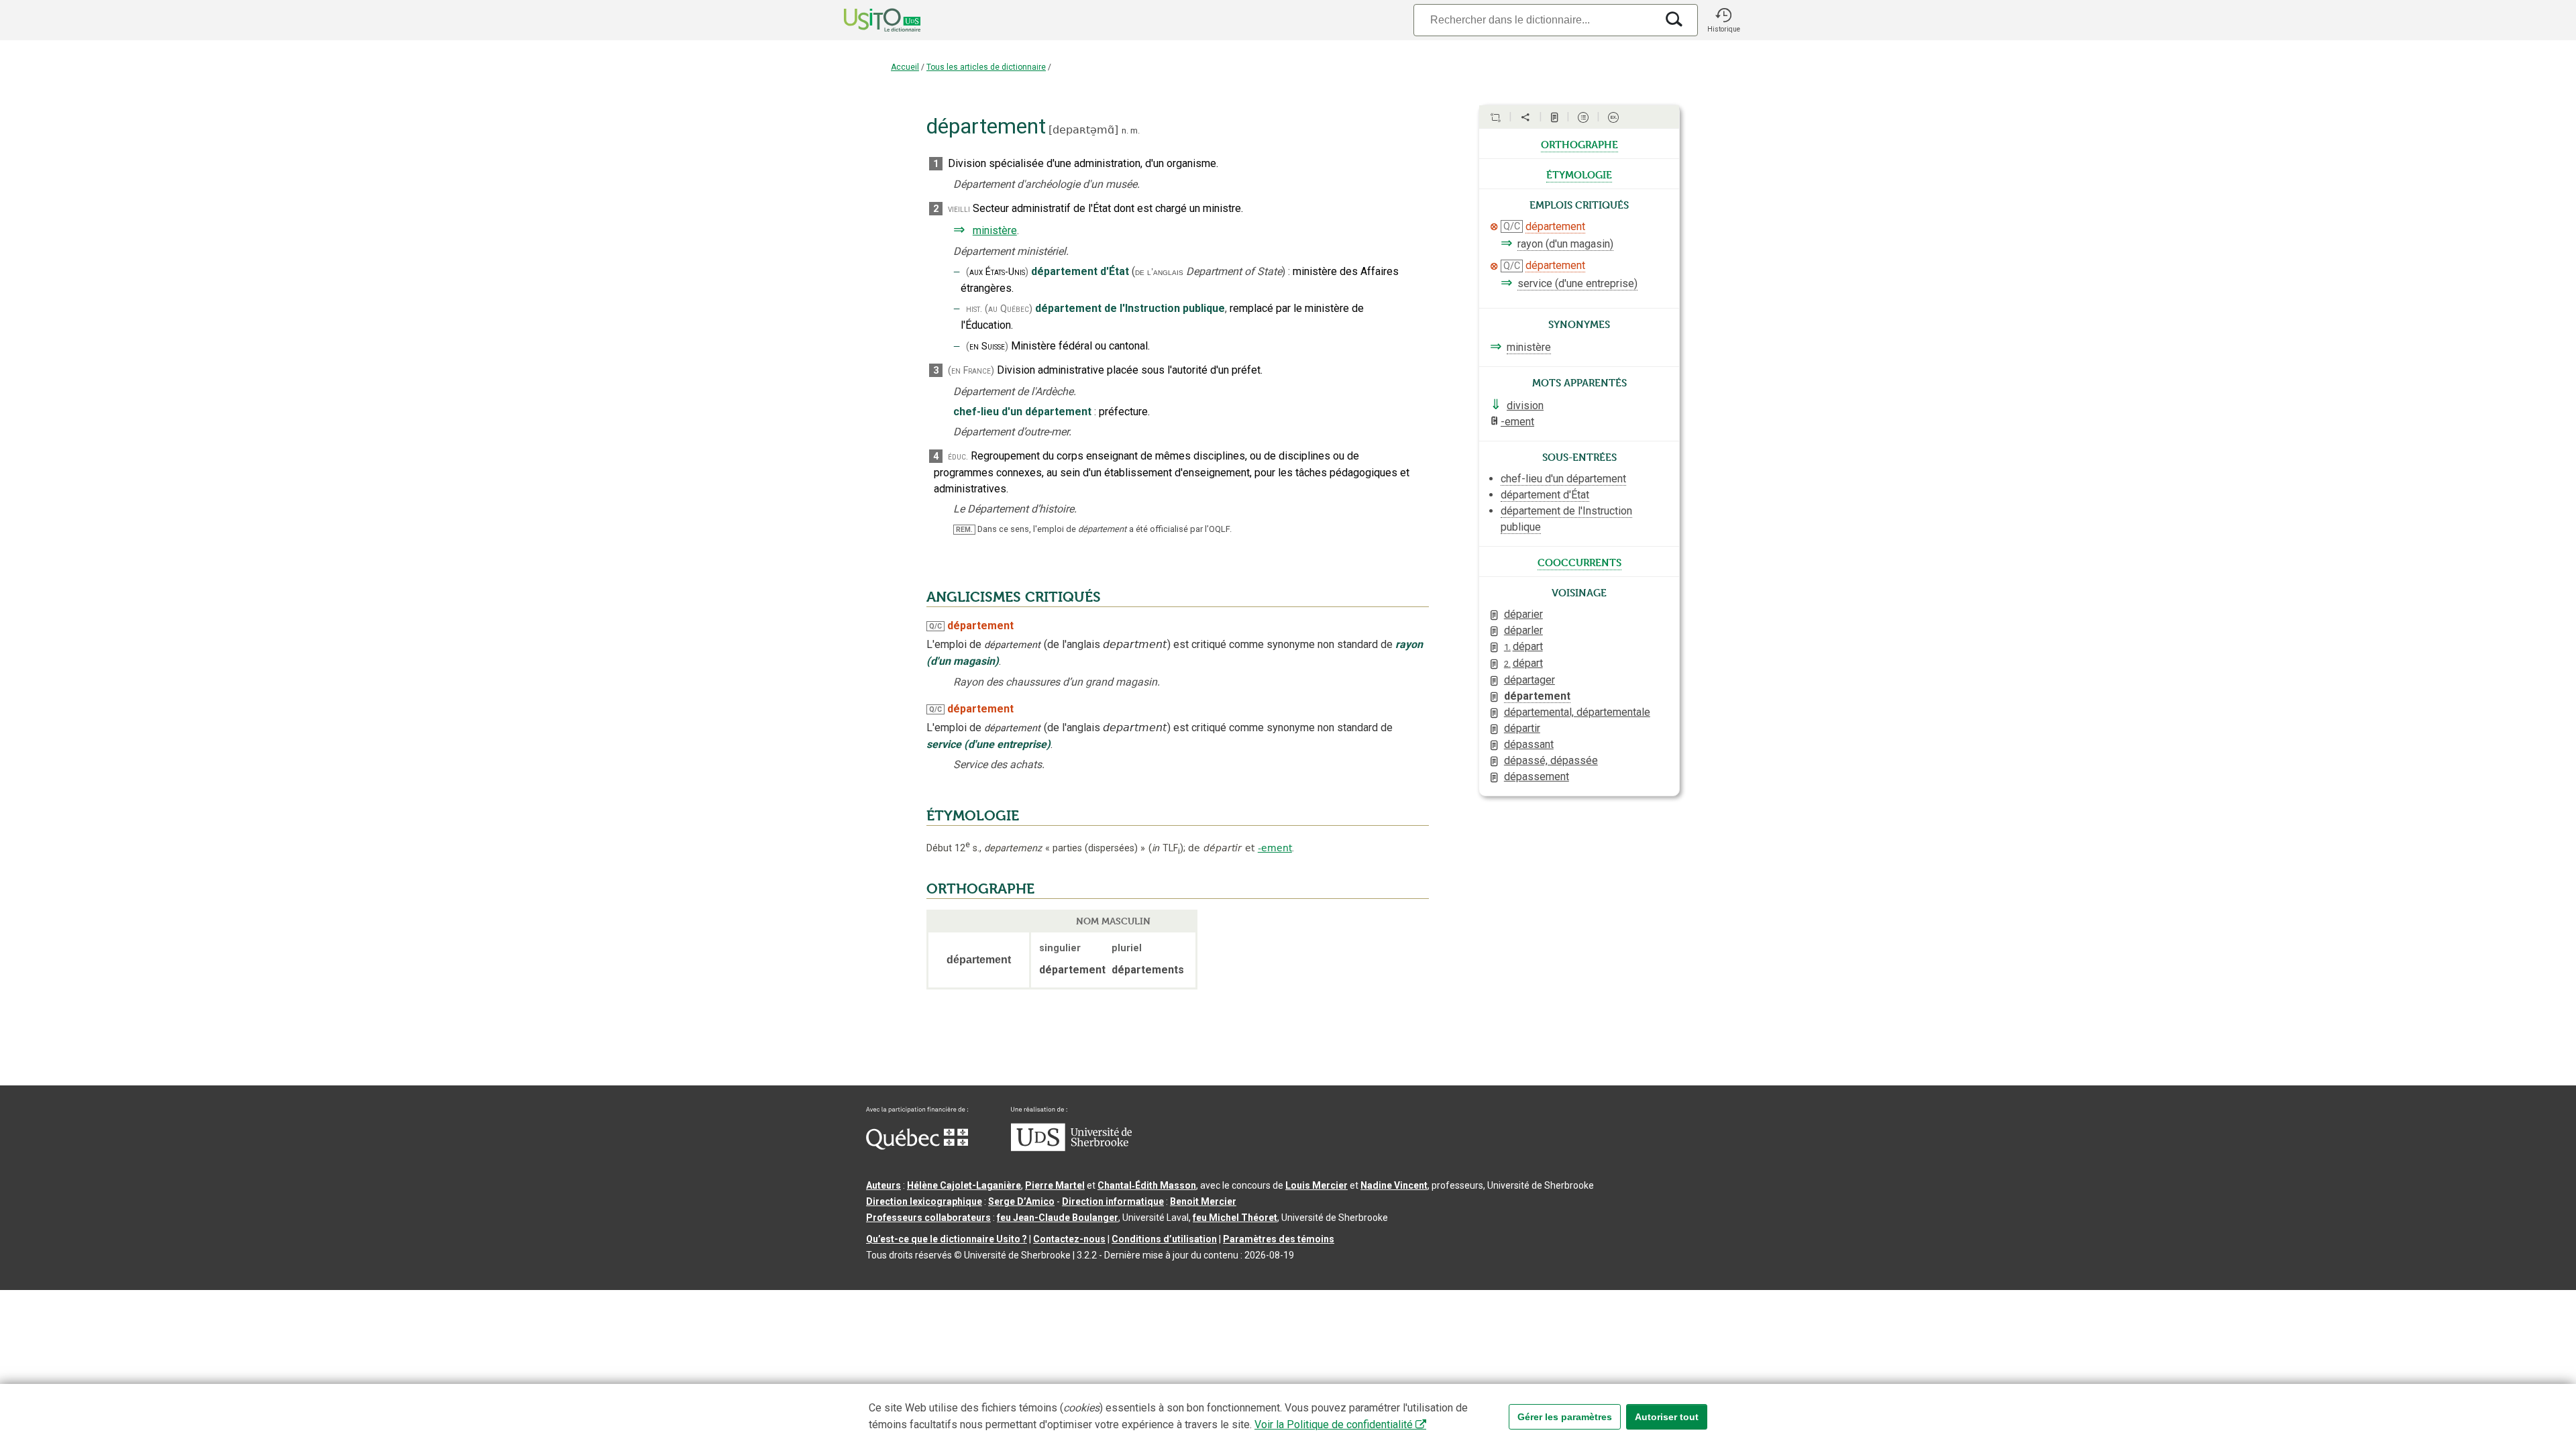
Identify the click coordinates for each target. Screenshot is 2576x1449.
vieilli (959, 209)
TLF (1166, 848)
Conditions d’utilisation (1164, 1239)
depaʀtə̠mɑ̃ (1083, 130)
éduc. (958, 457)
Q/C (935, 626)
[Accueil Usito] (867, 20)
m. (1135, 130)
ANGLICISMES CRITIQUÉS (1014, 597)
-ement (1275, 848)
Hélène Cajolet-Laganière (964, 1185)
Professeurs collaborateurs (928, 1218)
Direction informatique (1113, 1201)
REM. (964, 530)
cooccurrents (1579, 561)
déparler (1523, 630)
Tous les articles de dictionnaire (986, 67)
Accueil (905, 67)
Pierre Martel (1055, 1185)
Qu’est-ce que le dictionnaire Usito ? (947, 1239)
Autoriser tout (1667, 1417)
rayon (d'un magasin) (1565, 244)
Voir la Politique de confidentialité (1334, 1425)
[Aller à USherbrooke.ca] (1071, 1148)
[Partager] (1525, 117)
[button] (1723, 20)
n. (1125, 130)
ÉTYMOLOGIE (973, 816)
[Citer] (1495, 117)
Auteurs (883, 1185)
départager (1529, 680)
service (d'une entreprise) (1577, 283)
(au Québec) (1009, 309)
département (1555, 226)
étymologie (1579, 174)
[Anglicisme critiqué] (1494, 227)
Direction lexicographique (924, 1201)
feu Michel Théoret (1235, 1218)
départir (1522, 728)
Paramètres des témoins (1279, 1239)
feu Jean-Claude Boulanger (1058, 1218)
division (1525, 406)
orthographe (1579, 144)
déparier (1523, 614)
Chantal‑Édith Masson (1147, 1185)
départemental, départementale (1577, 712)
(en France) (971, 371)
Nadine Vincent (1394, 1185)
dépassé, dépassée (1551, 760)
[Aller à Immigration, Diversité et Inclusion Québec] (917, 1146)
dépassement (1537, 776)
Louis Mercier (1317, 1185)
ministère (995, 230)
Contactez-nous (1069, 1239)
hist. (974, 309)
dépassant (1529, 744)
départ (1523, 646)
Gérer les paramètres (1565, 1417)
